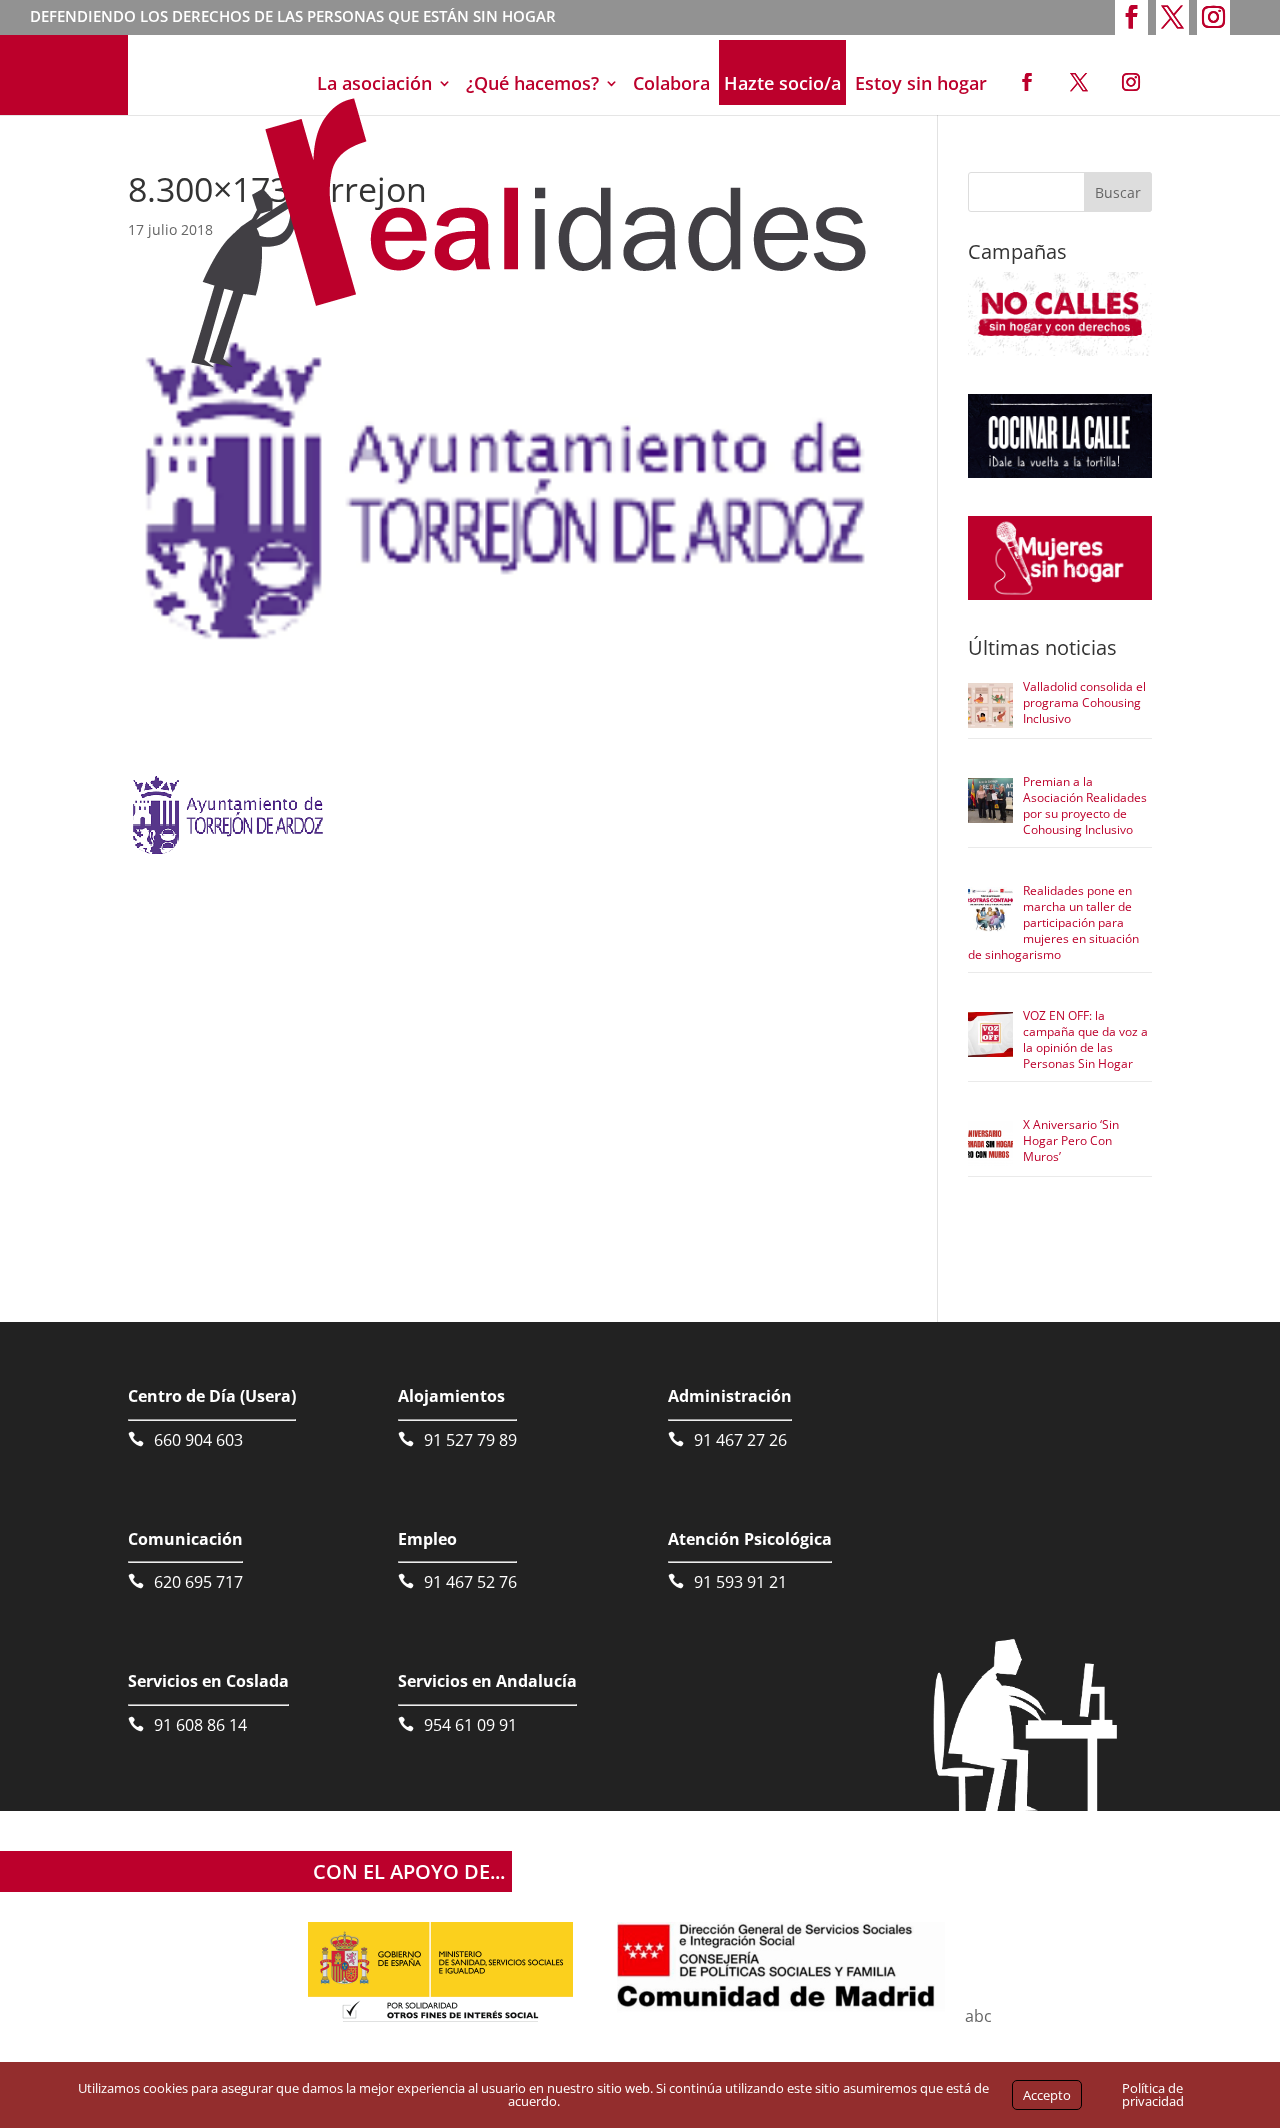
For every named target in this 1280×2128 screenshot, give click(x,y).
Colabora (671, 83)
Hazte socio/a (782, 83)
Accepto (1047, 2095)
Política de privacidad (1153, 2094)
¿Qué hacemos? (532, 83)
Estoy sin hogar (921, 83)
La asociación (374, 83)
